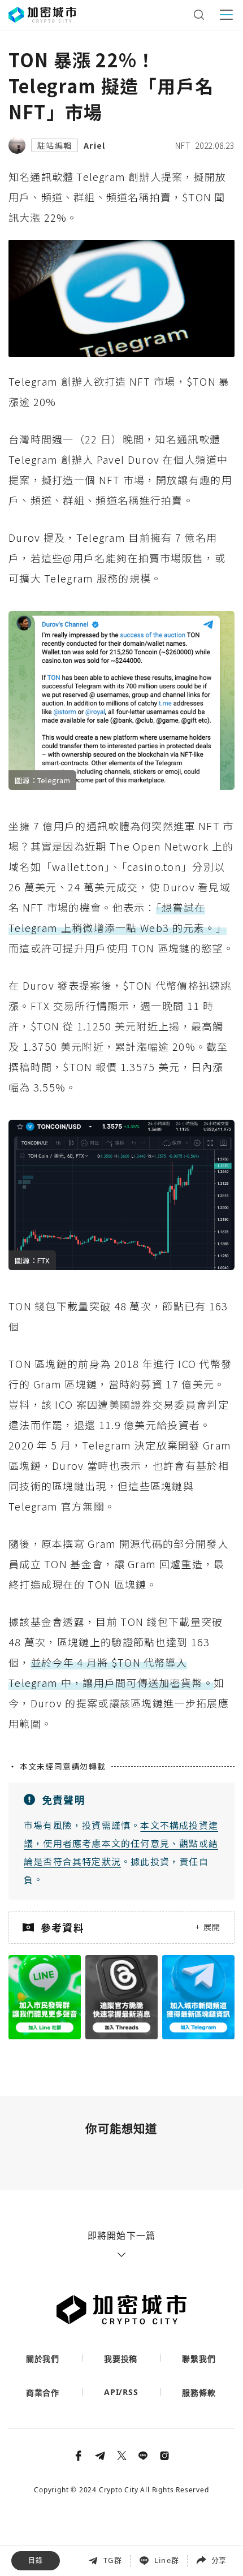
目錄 (36, 2560)
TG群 (113, 2560)
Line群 (167, 2560)
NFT (183, 145)
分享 (219, 2560)
